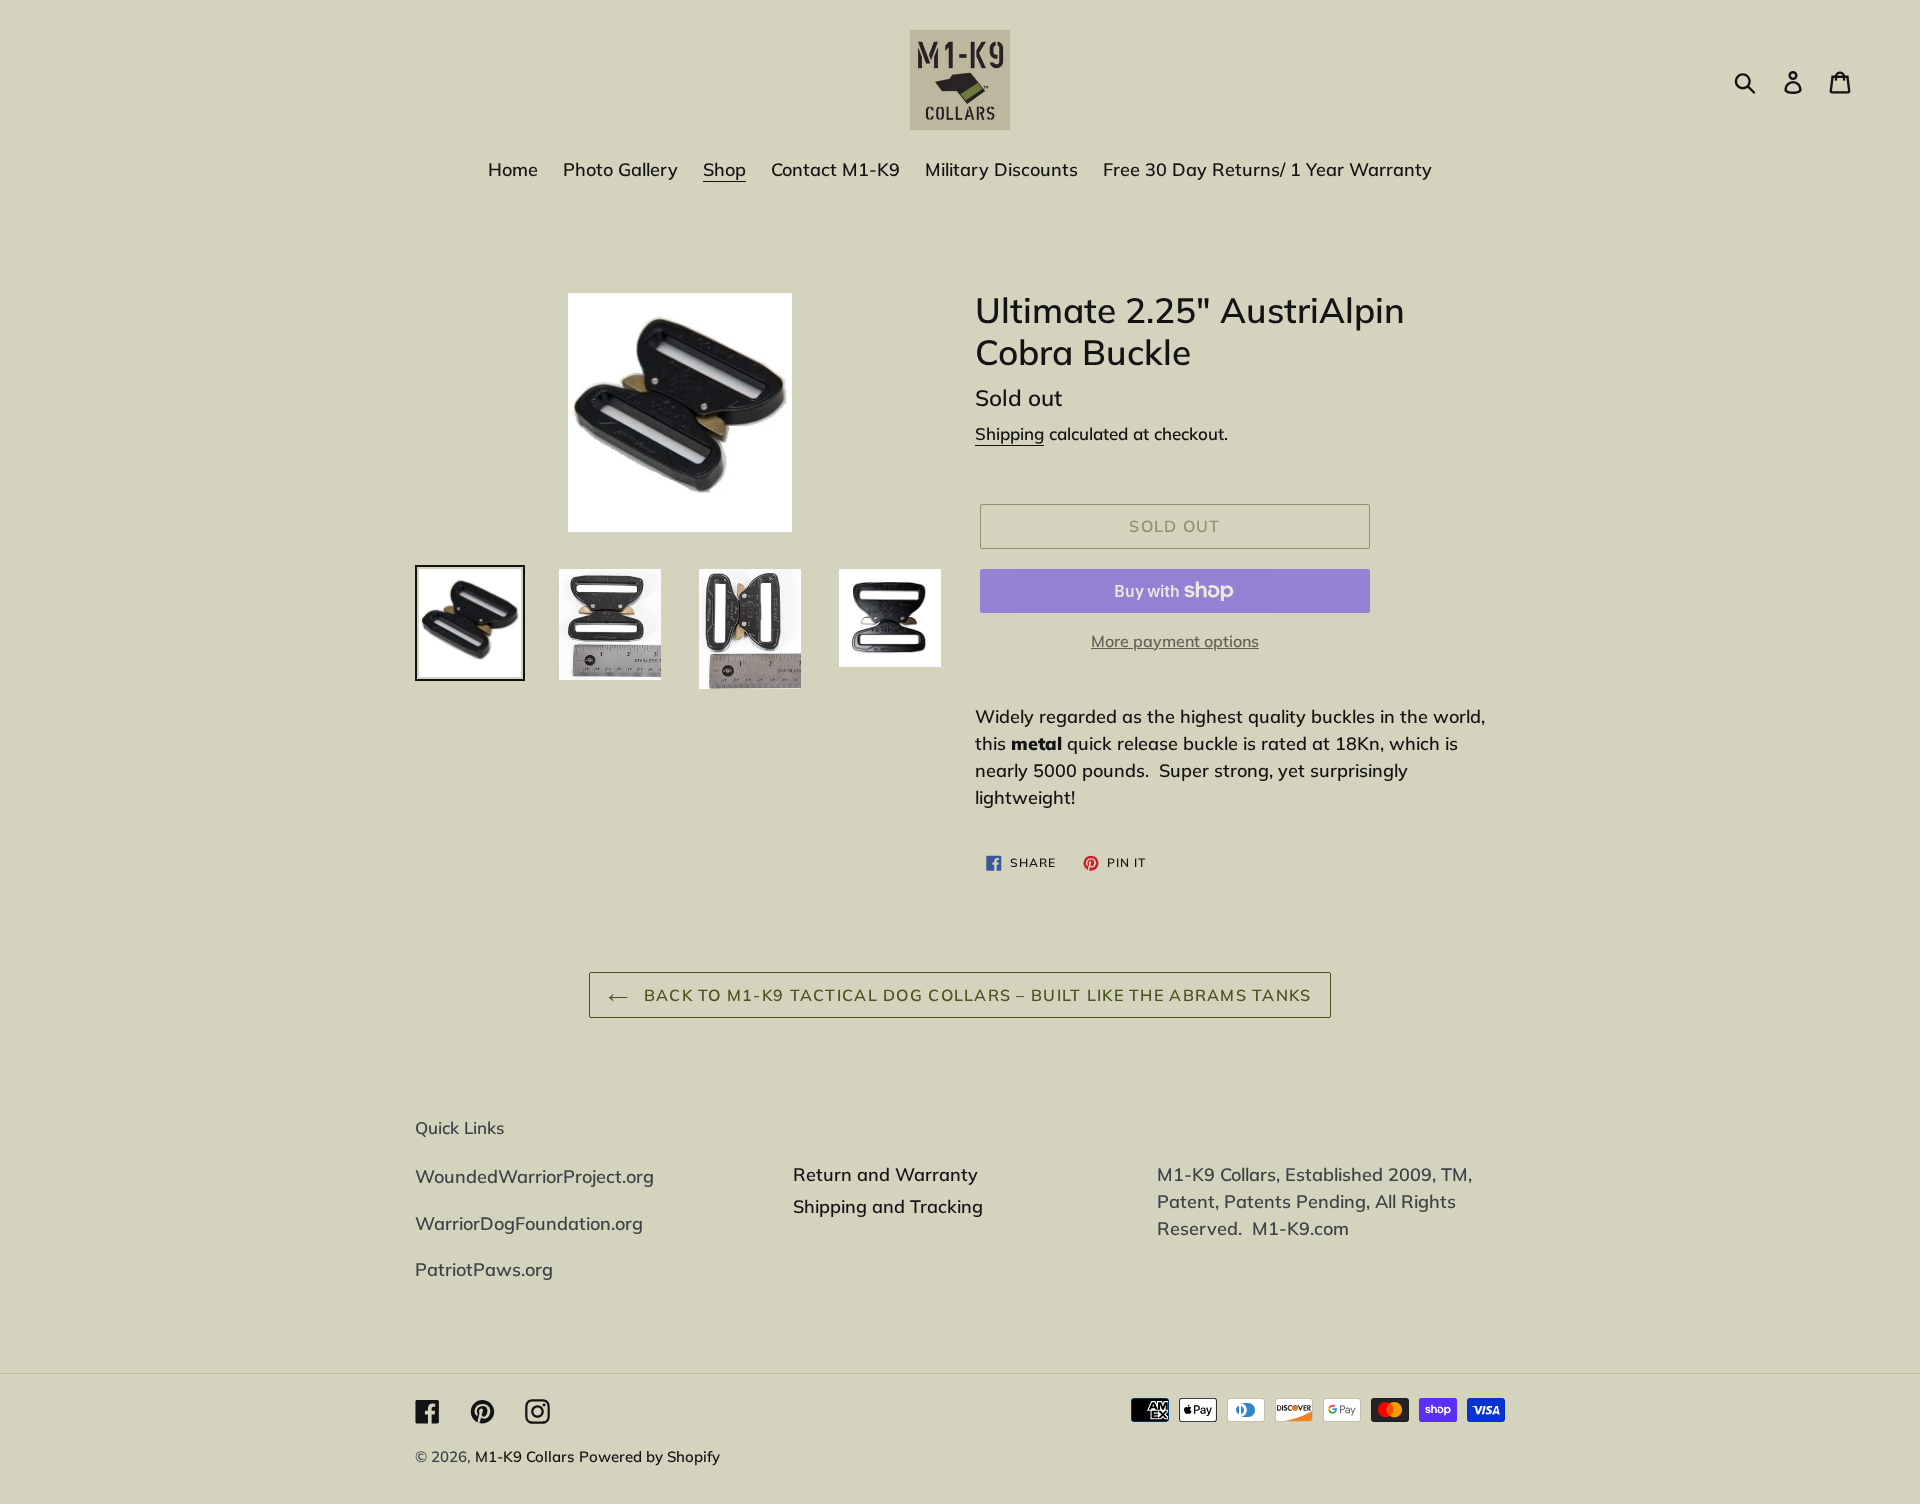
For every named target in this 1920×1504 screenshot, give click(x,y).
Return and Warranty (885, 1174)
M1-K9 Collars (524, 1456)
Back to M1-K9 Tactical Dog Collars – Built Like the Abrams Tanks (974, 995)
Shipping (1009, 433)
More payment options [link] (1175, 641)
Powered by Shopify (649, 1456)
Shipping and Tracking (888, 1206)
